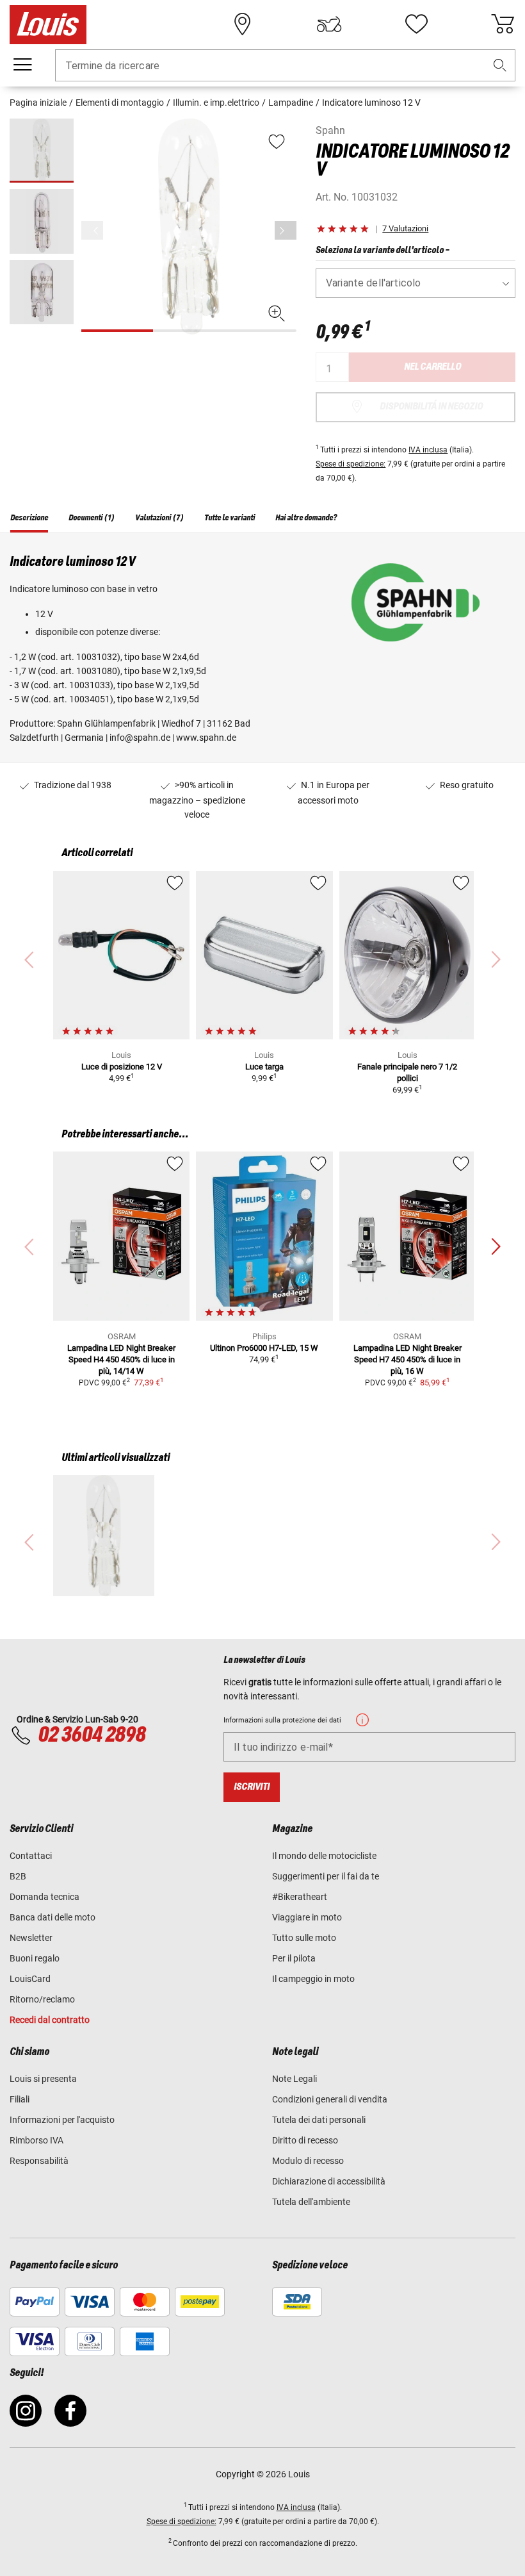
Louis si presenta (43, 2079)
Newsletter (31, 1938)
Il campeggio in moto (313, 1979)
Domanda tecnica (44, 1897)
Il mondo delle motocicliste (324, 1856)
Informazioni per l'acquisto (62, 2120)
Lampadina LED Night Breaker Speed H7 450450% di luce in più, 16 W (408, 1359)
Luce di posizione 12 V (122, 1067)
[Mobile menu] (22, 65)
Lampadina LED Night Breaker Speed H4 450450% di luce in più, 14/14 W (121, 1359)
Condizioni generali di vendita (330, 2099)
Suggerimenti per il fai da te (326, 1876)
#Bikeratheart (300, 1897)
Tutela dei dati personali (319, 2120)
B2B (18, 1876)
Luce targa (264, 1067)
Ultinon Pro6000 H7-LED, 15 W (264, 1348)
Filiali (20, 2099)
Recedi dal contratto (50, 2020)
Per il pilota (294, 1958)
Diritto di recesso (305, 2140)
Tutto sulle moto (304, 1938)
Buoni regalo (35, 1958)
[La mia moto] (329, 24)
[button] (500, 66)
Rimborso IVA (36, 2140)
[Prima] (286, 230)
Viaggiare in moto (307, 1917)
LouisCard (30, 1979)
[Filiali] (243, 24)
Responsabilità (39, 2161)
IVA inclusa (428, 450)
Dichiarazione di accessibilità (329, 2181)
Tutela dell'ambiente (311, 2202)
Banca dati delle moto (52, 1917)
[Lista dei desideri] (416, 24)
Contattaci (31, 1856)
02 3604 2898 (92, 1735)
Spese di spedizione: (351, 464)
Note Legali (295, 2079)
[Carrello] (503, 24)
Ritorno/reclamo (42, 1999)
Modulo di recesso (308, 2161)
